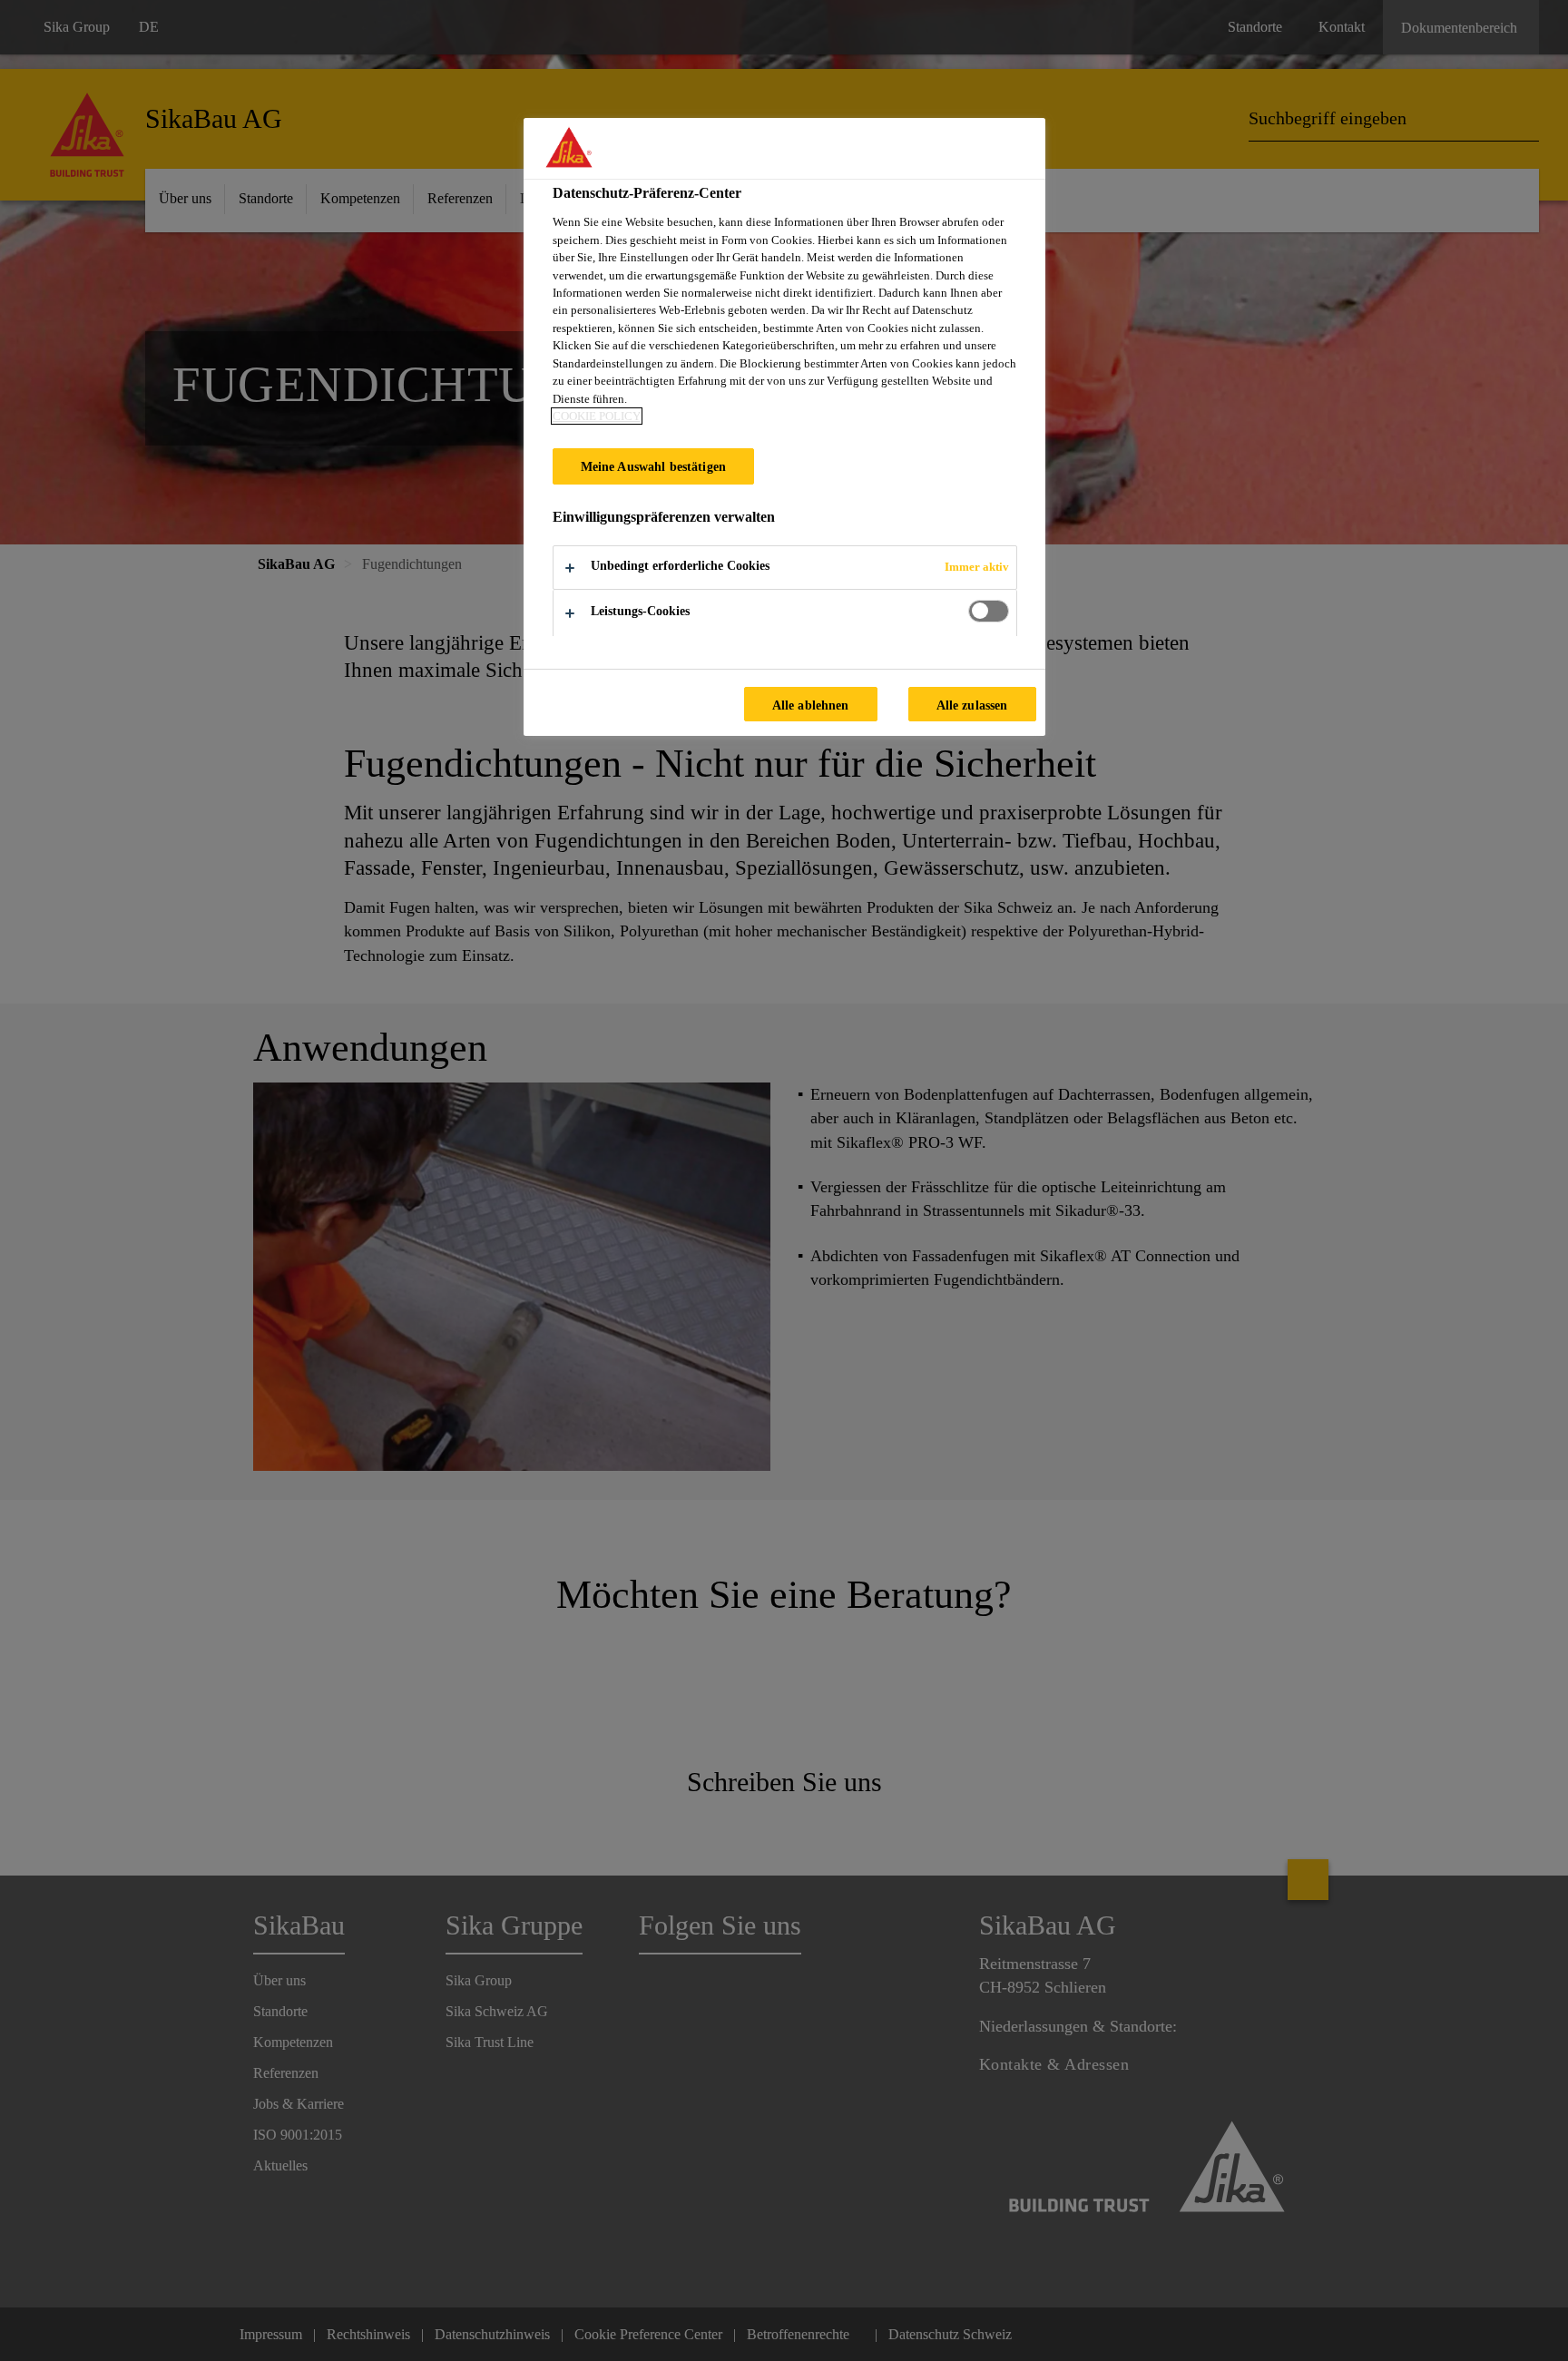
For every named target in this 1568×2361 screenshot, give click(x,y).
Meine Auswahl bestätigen (653, 466)
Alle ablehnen (811, 705)
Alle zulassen (972, 705)
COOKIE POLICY (597, 416)
